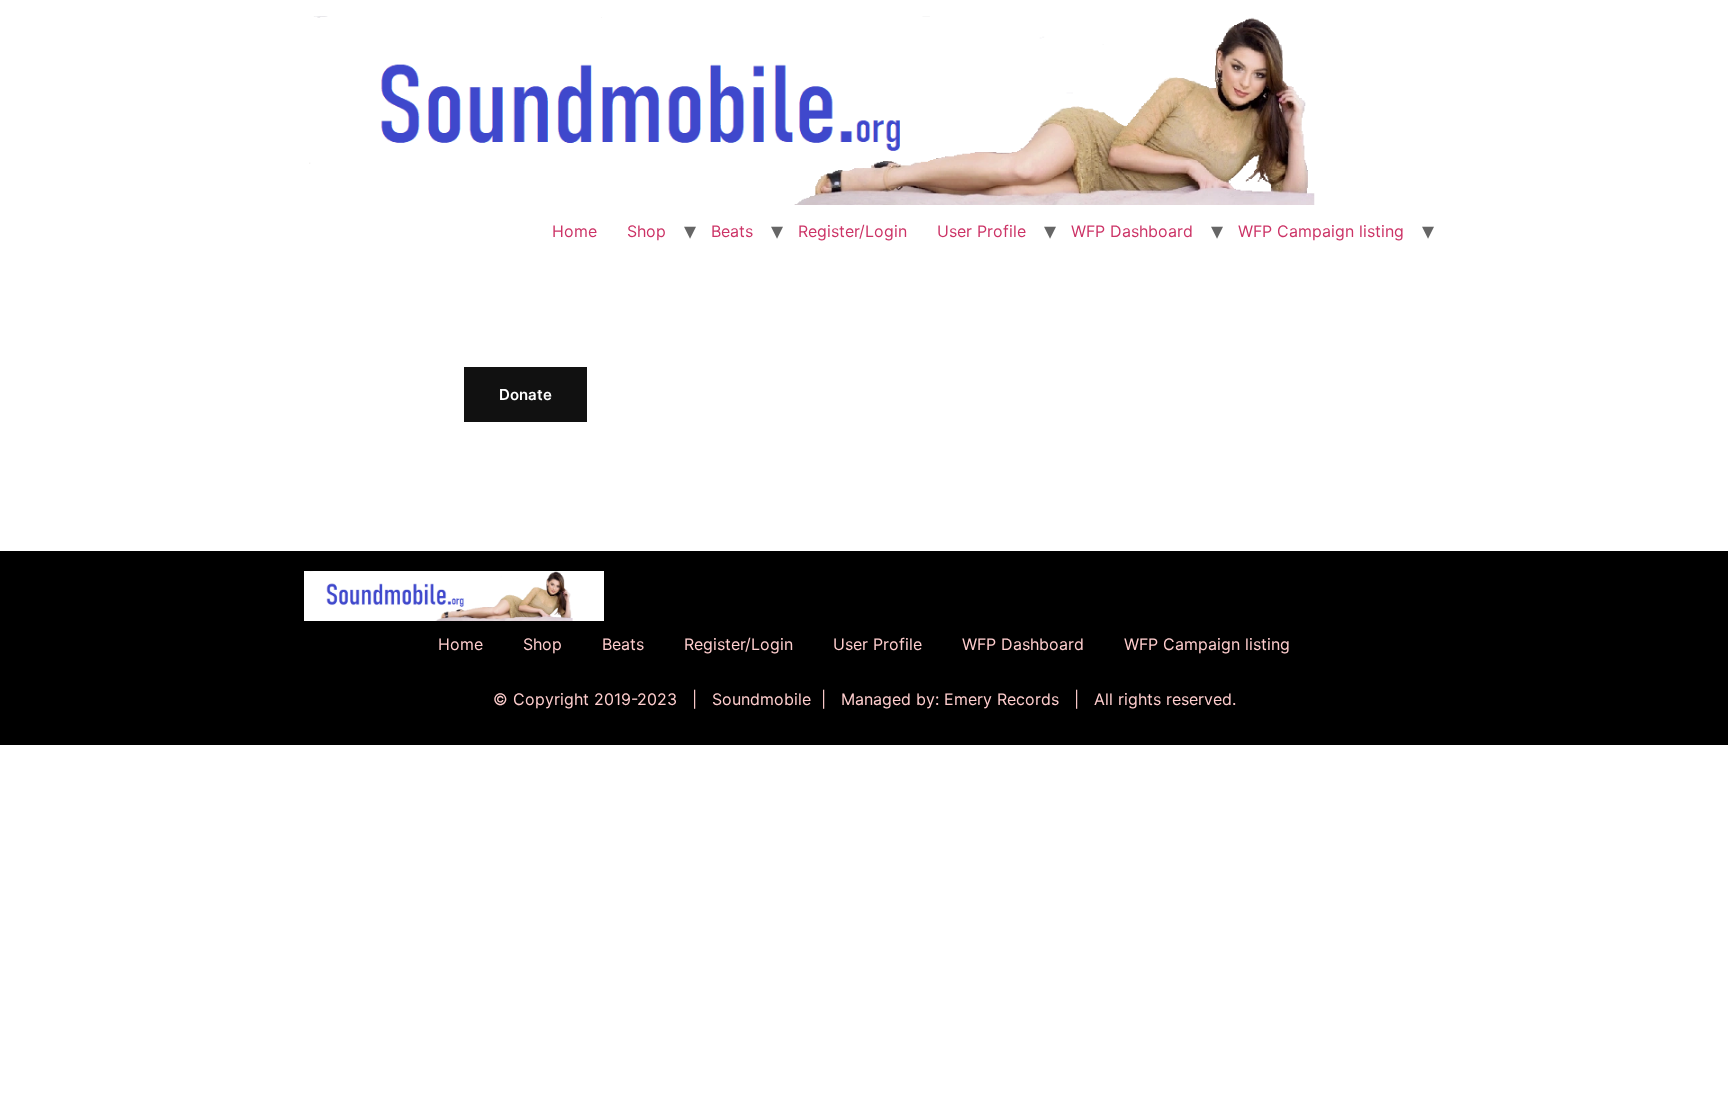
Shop (646, 231)
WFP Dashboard (1132, 231)
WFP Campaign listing (1321, 231)
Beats (732, 231)
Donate (525, 394)
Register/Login (852, 231)
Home (574, 231)
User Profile (981, 231)
